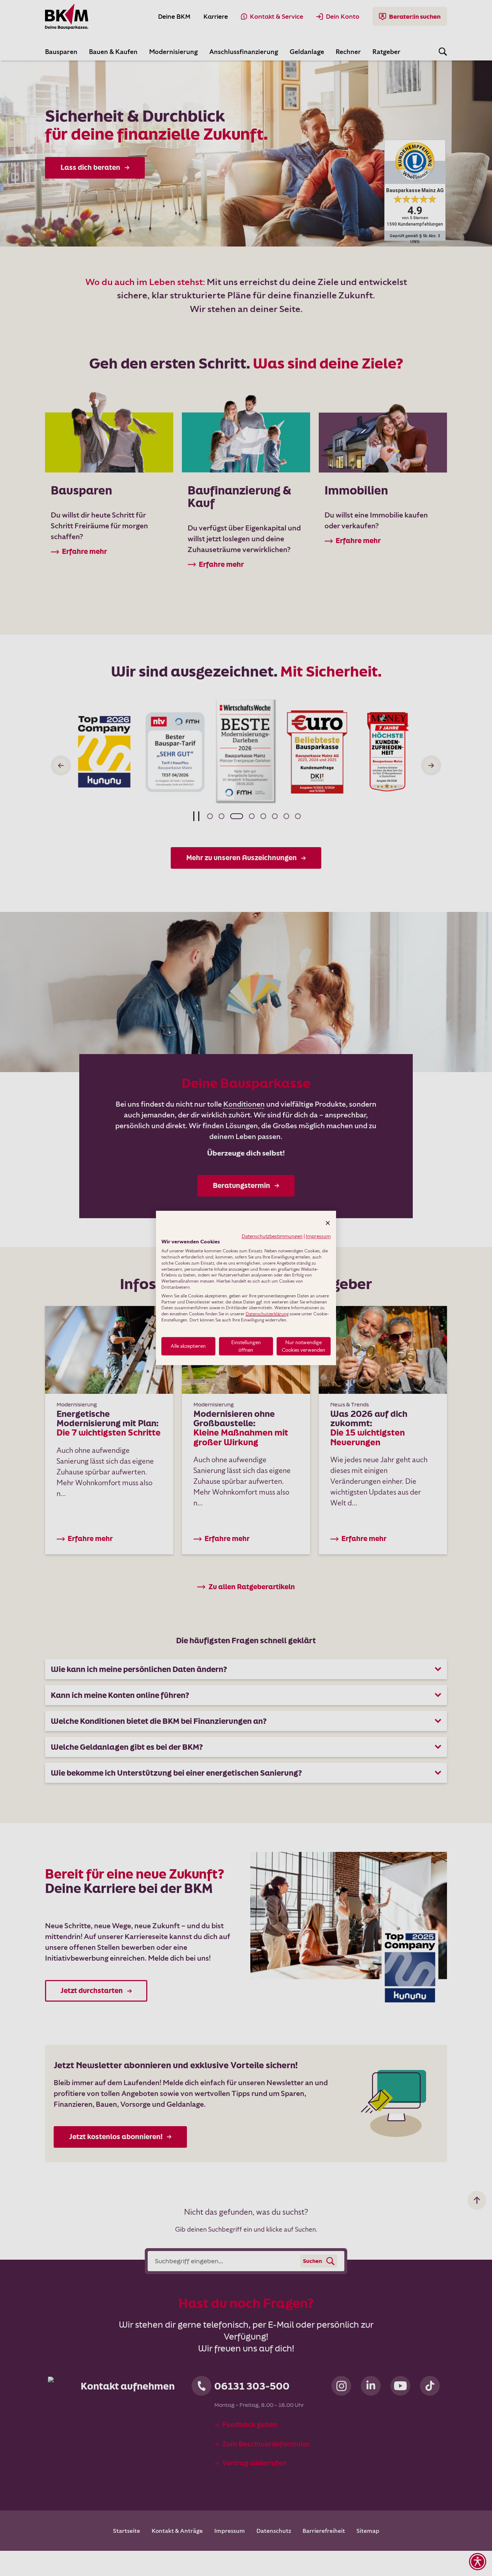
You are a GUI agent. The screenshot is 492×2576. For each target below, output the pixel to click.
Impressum (318, 1236)
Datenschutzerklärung (267, 1314)
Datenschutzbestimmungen (272, 1236)
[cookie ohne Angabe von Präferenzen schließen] (328, 1223)
